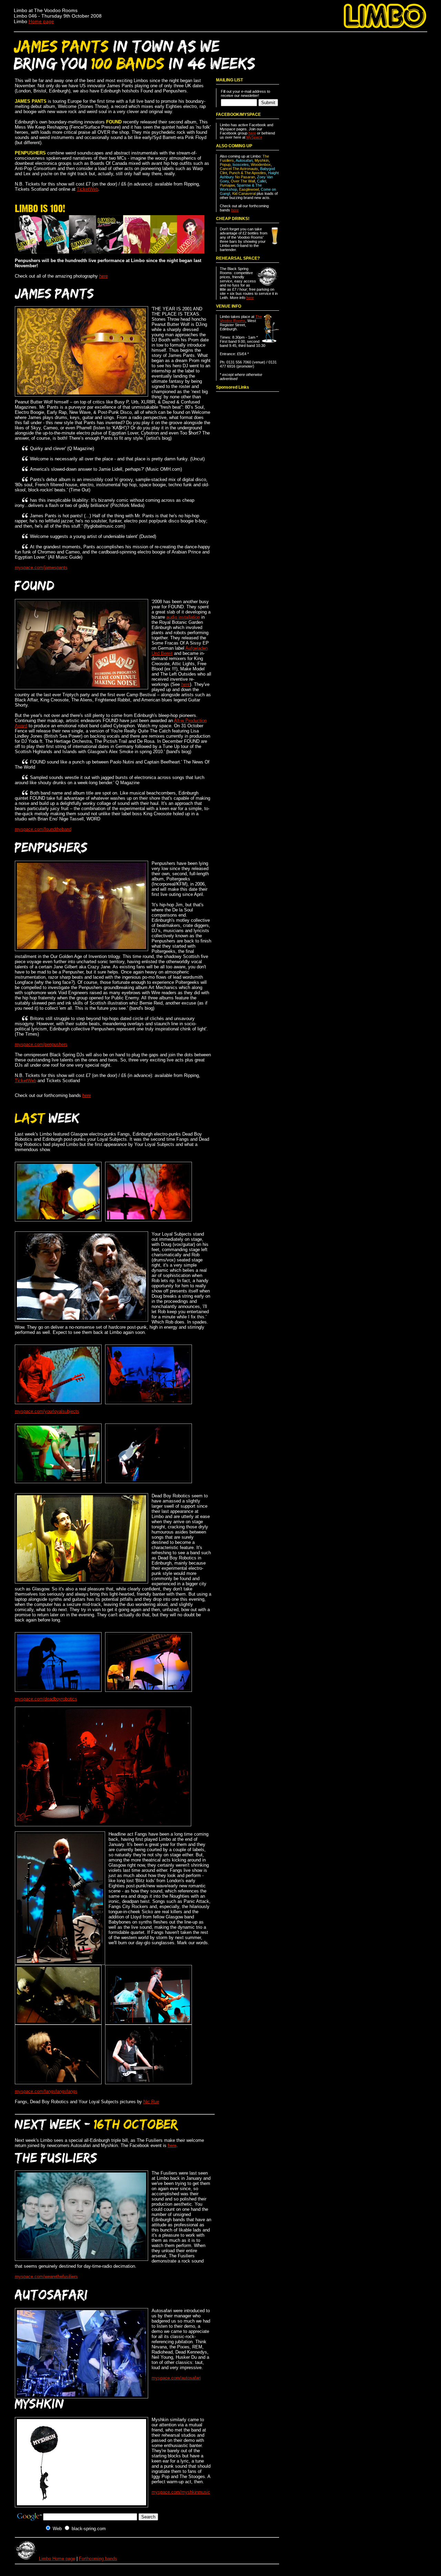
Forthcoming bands (98, 2559)
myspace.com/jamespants (41, 567)
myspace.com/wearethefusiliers (46, 2277)
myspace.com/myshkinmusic (181, 2492)
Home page (41, 21)
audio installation (183, 617)
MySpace (254, 137)
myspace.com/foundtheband (43, 829)
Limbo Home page (57, 2559)
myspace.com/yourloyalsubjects (47, 1411)
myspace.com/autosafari (176, 2378)
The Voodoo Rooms (241, 319)
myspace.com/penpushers (41, 1044)
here (104, 276)
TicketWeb (88, 189)
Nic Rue (151, 2102)
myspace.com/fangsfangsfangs (46, 2091)
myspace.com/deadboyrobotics (46, 1699)
